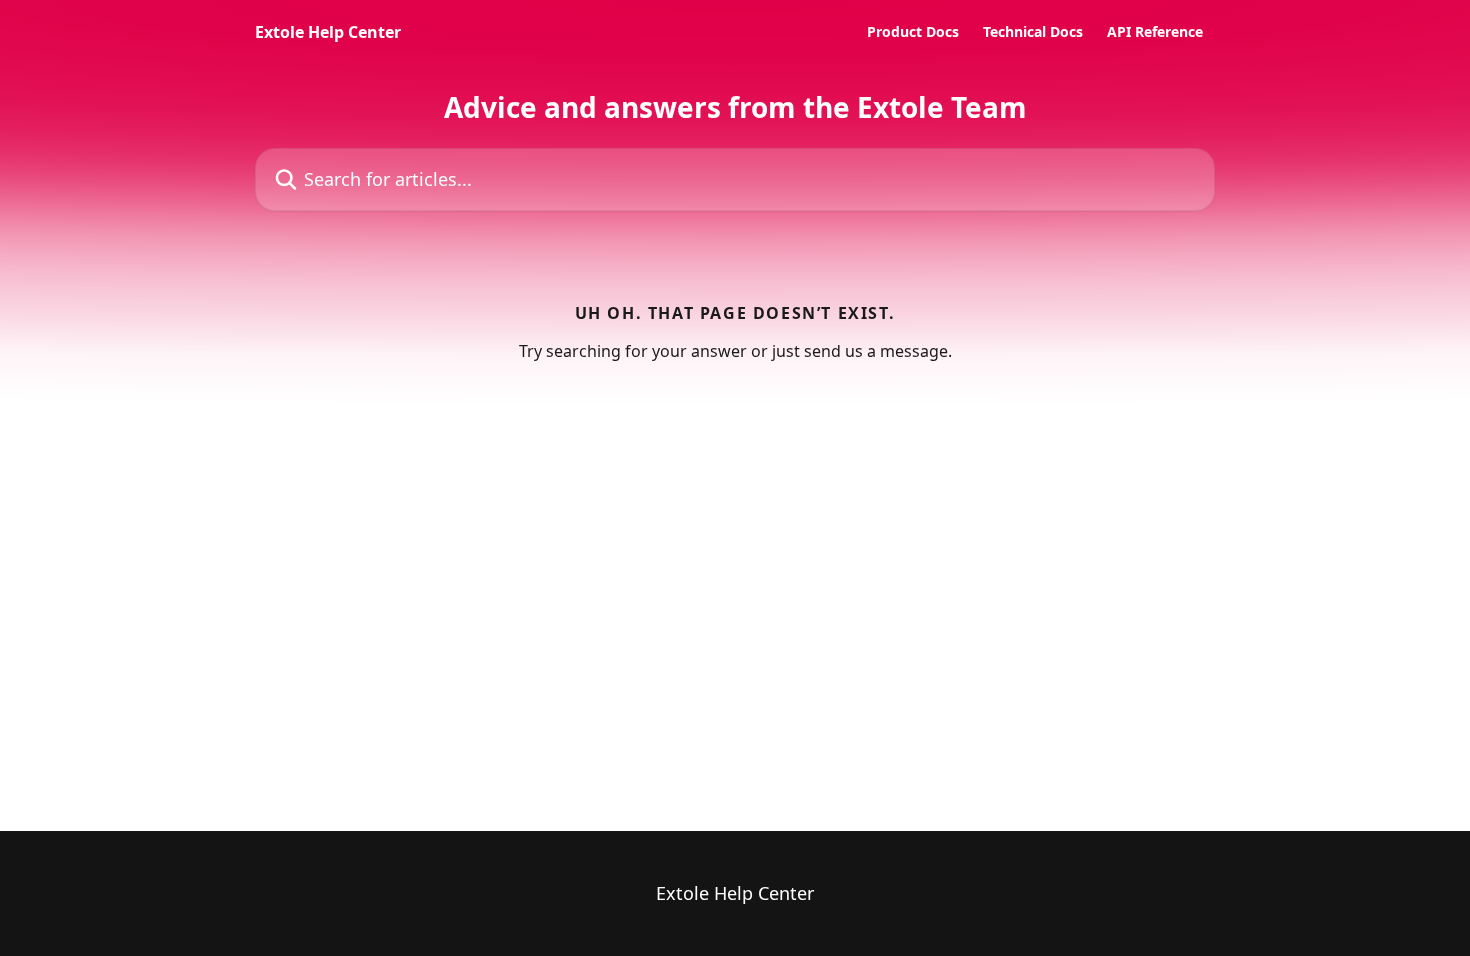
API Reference (1155, 32)
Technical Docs (1033, 32)
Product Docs (913, 32)
